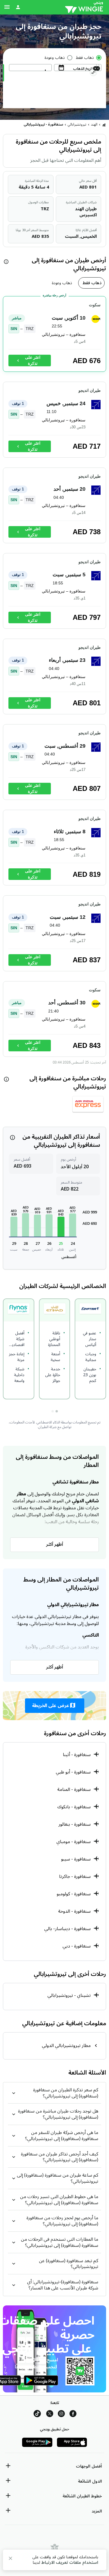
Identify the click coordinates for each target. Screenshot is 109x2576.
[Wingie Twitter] (50, 2415)
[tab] (91, 283)
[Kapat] (10, 2559)
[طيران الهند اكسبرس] (88, 1106)
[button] (73, 1225)
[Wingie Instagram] (61, 2415)
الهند (94, 125)
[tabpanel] (54, 679)
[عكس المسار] (93, 73)
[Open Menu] (7, 7)
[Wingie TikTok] (37, 2415)
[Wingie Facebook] (73, 2415)
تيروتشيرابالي (77, 125)
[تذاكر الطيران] (104, 125)
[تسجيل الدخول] (18, 7)
